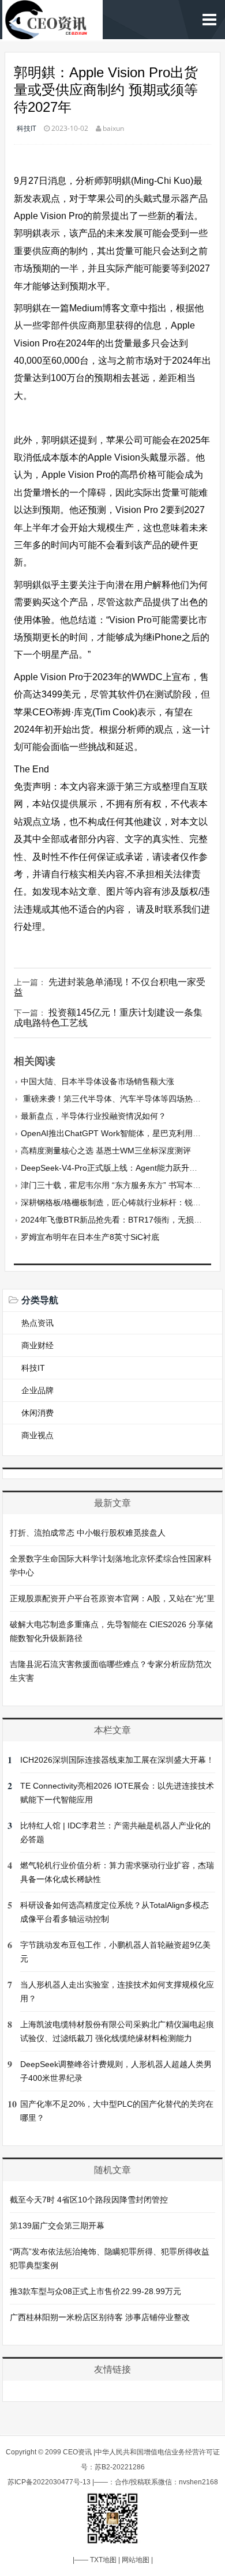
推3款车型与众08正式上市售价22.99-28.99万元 (95, 2291)
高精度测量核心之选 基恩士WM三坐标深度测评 (106, 1151)
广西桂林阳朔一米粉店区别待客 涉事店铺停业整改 (100, 2317)
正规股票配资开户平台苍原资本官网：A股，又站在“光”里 (112, 1598)
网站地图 (136, 2560)
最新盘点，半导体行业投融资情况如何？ (93, 1116)
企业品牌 (37, 1390)
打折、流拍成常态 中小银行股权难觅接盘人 (88, 1533)
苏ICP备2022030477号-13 (49, 2482)
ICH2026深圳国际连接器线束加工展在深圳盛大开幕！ (117, 1760)
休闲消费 (37, 1413)
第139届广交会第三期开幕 (57, 2226)
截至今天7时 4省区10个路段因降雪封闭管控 (89, 2200)
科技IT (27, 128)
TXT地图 (103, 2560)
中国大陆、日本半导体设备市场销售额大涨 (97, 1081)
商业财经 (37, 1345)
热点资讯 (37, 1323)
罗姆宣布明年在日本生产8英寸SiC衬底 (90, 1237)
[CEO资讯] (52, 33)
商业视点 (37, 1435)
